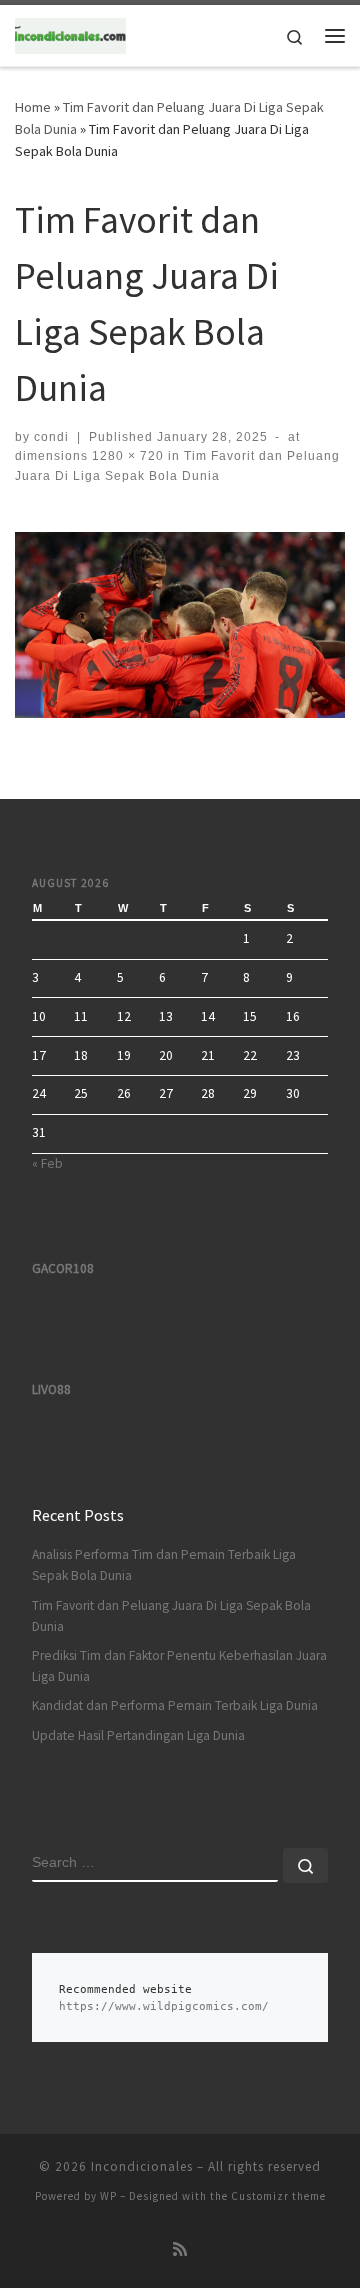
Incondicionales (142, 2166)
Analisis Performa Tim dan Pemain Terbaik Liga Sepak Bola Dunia (164, 1565)
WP (108, 2196)
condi (51, 437)
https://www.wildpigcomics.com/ (164, 2006)
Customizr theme (278, 2196)
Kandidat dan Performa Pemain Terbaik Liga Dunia (175, 1705)
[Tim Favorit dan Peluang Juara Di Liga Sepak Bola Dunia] (180, 625)
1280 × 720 (126, 456)
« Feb (47, 1163)
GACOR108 (63, 1268)
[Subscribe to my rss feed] (180, 2249)
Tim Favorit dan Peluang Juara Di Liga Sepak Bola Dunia (171, 1616)
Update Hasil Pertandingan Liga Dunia (138, 1735)
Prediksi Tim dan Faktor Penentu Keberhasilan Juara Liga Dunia (179, 1666)
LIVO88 (51, 1389)
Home (33, 107)
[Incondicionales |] (70, 33)
